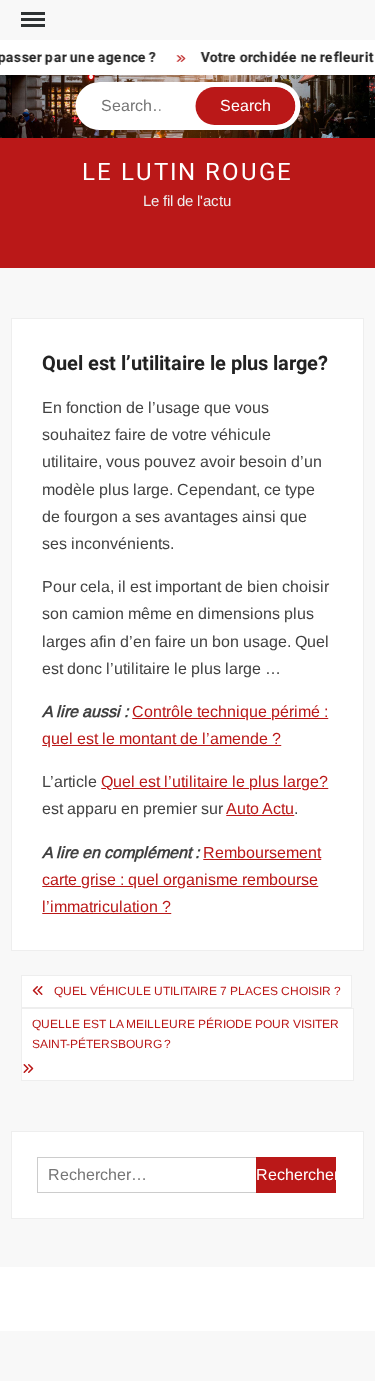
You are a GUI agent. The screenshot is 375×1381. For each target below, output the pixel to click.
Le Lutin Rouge (187, 172)
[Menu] (31, 20)
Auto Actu (260, 808)
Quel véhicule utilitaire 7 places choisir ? (197, 991)
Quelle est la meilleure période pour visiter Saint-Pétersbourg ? (185, 1034)
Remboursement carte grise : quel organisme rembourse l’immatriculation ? (181, 879)
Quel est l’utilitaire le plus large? (214, 781)
